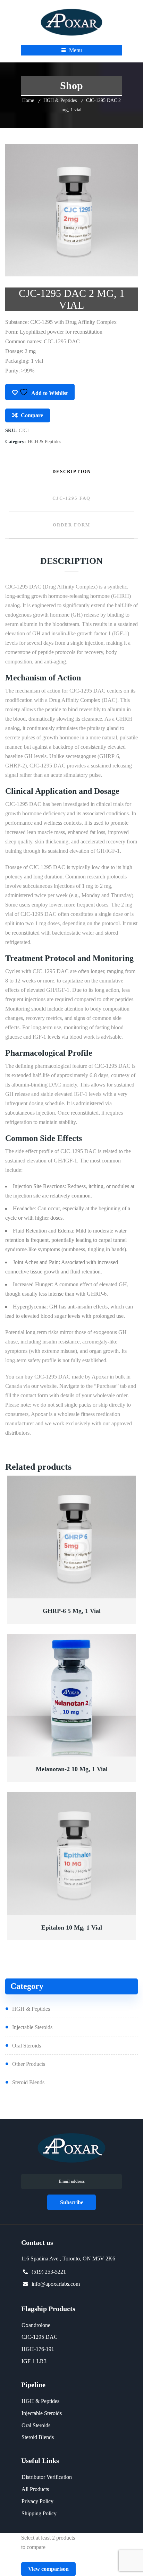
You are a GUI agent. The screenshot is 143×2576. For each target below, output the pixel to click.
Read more (72, 1594)
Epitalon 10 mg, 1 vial (72, 1927)
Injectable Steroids (32, 2027)
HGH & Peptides (60, 100)
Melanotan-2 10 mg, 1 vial (72, 1769)
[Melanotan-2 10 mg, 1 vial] (72, 1696)
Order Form (71, 525)
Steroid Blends (28, 2082)
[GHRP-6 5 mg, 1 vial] (72, 1537)
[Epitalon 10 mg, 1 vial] (72, 1854)
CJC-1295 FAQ (71, 498)
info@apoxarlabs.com (56, 2284)
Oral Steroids (27, 2046)
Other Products (29, 2064)
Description (72, 471)
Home (28, 100)
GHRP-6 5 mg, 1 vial (72, 1611)
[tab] (71, 472)
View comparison (48, 2569)
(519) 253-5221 (49, 2272)
